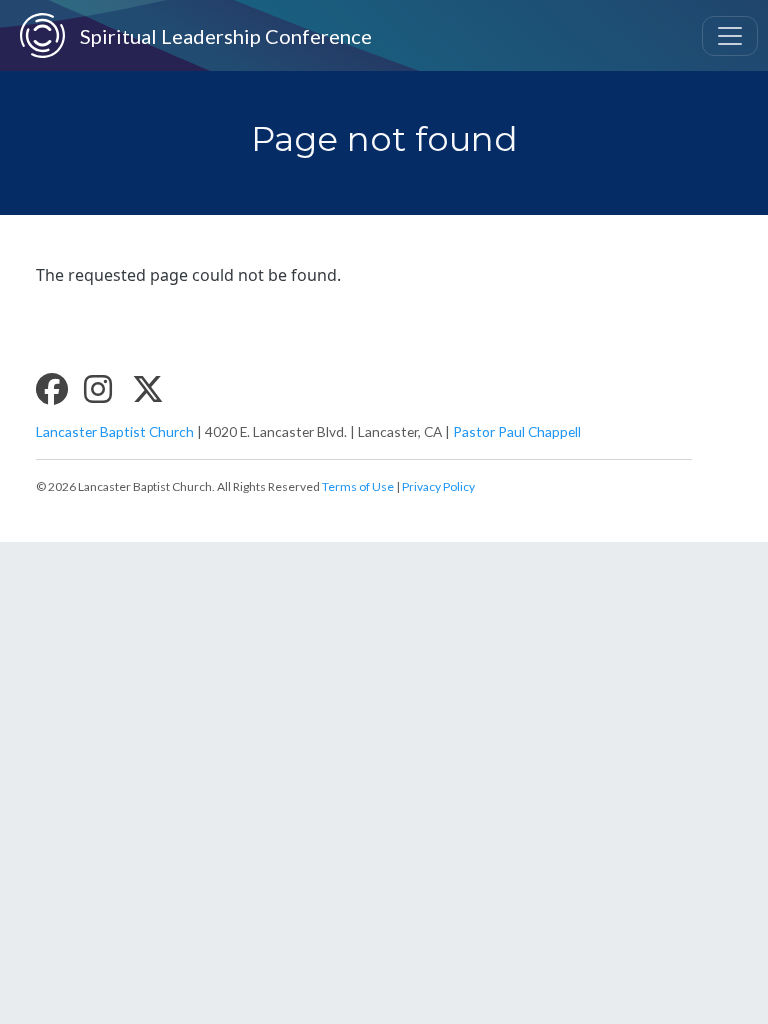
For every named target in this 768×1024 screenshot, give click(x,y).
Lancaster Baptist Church (115, 431)
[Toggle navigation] (730, 36)
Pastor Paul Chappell (517, 431)
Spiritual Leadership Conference (203, 36)
